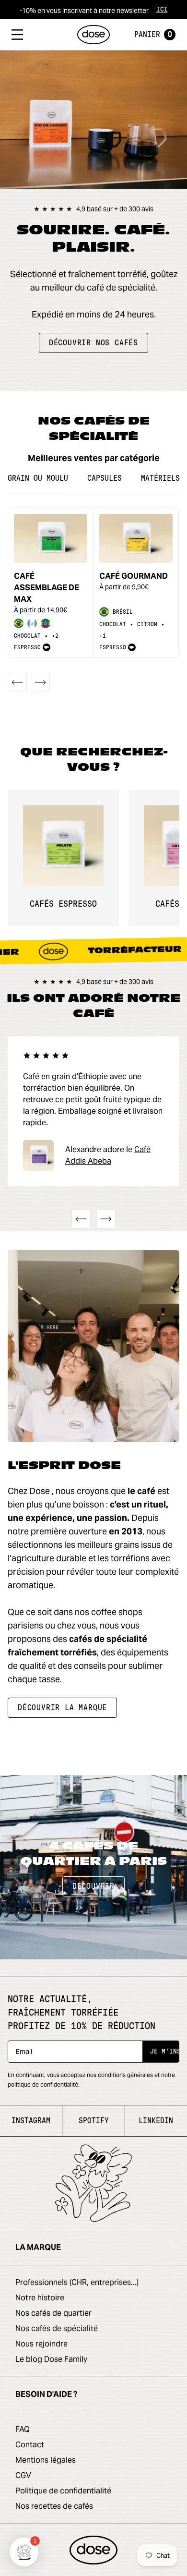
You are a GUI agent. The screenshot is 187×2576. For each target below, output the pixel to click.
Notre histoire (40, 2298)
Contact (30, 2445)
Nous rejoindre (41, 2344)
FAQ (23, 2429)
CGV (23, 2475)
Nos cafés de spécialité (57, 2328)
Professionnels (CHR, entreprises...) (77, 2282)
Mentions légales (46, 2460)
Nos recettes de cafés (54, 2506)
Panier (153, 35)
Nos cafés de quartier (53, 2313)
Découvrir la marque (62, 1708)
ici (162, 10)
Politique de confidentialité (63, 2491)
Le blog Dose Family (51, 2359)
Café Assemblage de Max (47, 588)
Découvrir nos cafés (93, 343)
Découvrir (93, 1886)
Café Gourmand (134, 576)
